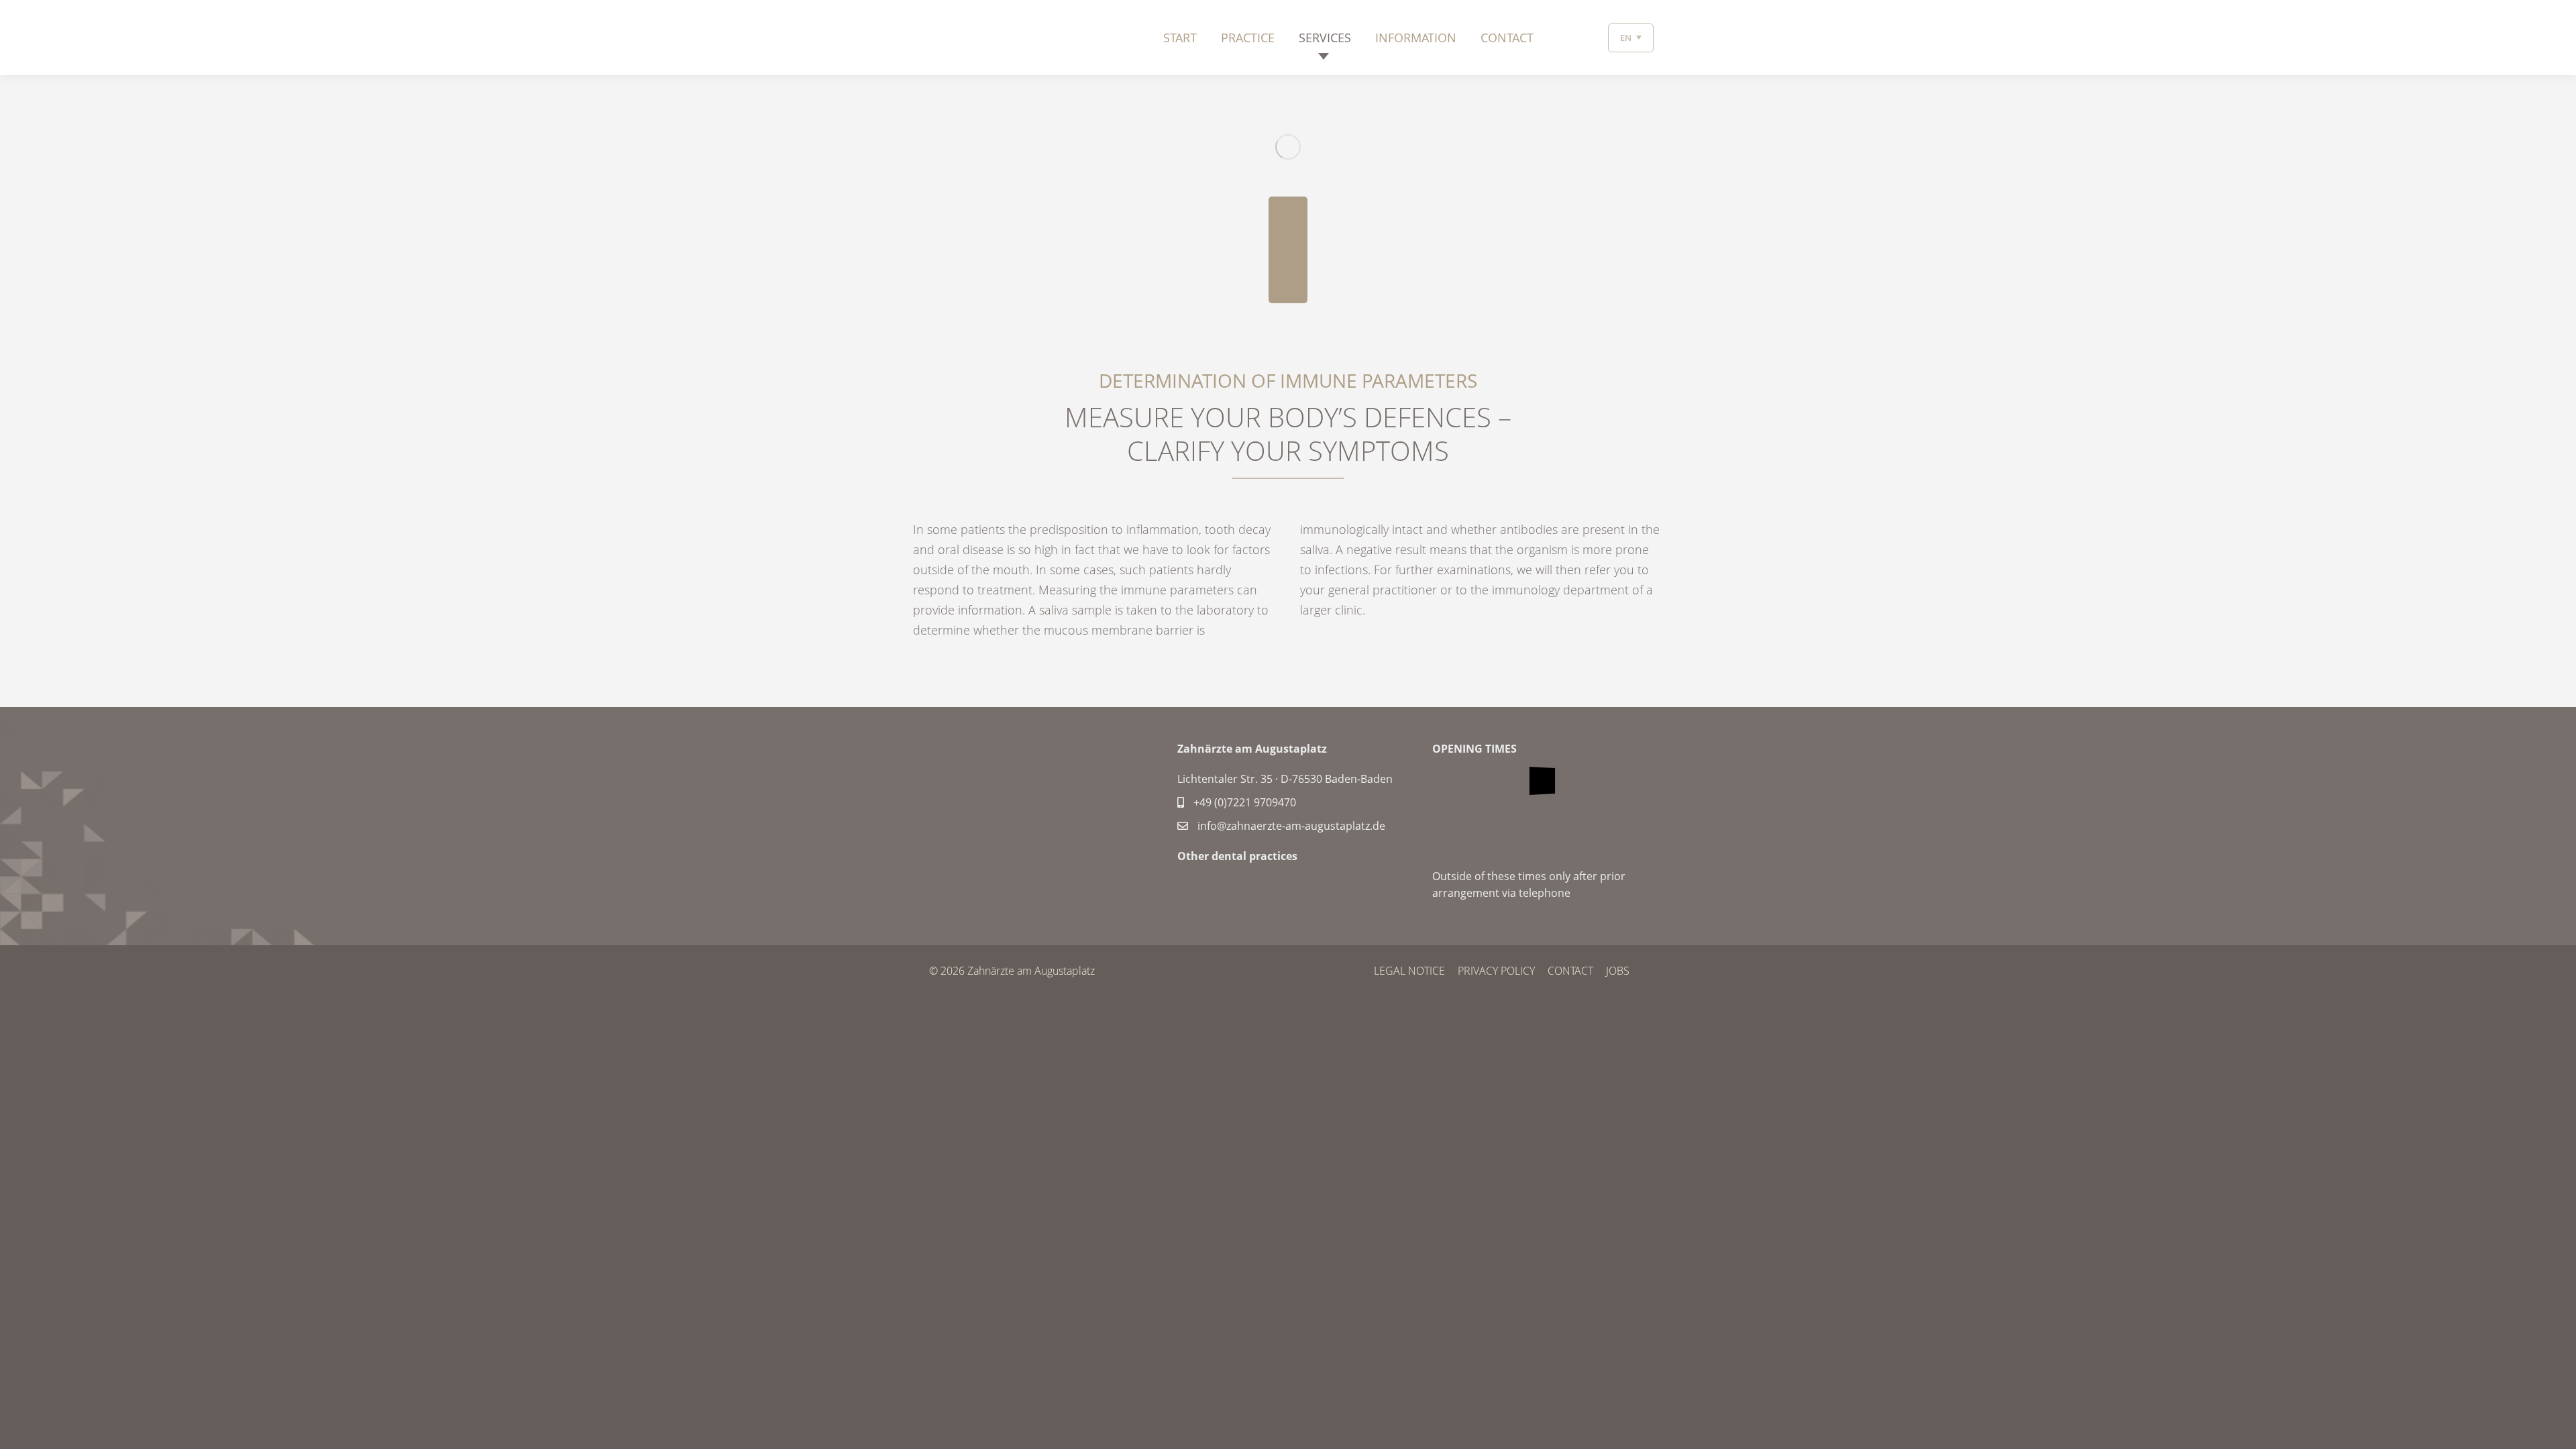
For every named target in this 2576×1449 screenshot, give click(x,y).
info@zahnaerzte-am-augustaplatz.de (1290, 826)
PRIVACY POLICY (1496, 971)
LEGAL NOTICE (1409, 971)
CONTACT (1570, 971)
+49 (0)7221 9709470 (1243, 802)
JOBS (1618, 971)
